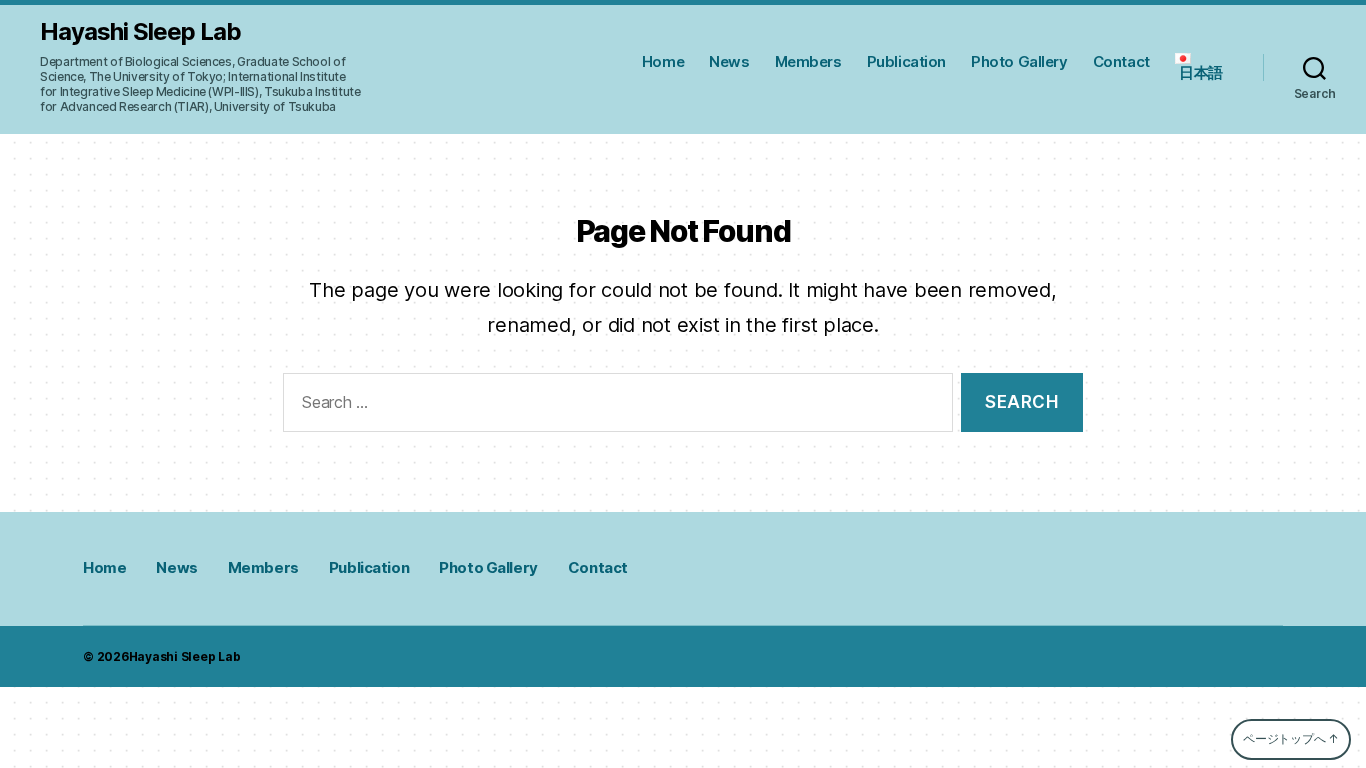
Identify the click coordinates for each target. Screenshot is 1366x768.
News (729, 61)
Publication (906, 61)
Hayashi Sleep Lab (140, 32)
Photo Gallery (1019, 61)
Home (663, 61)
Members (808, 61)
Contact (1121, 61)
